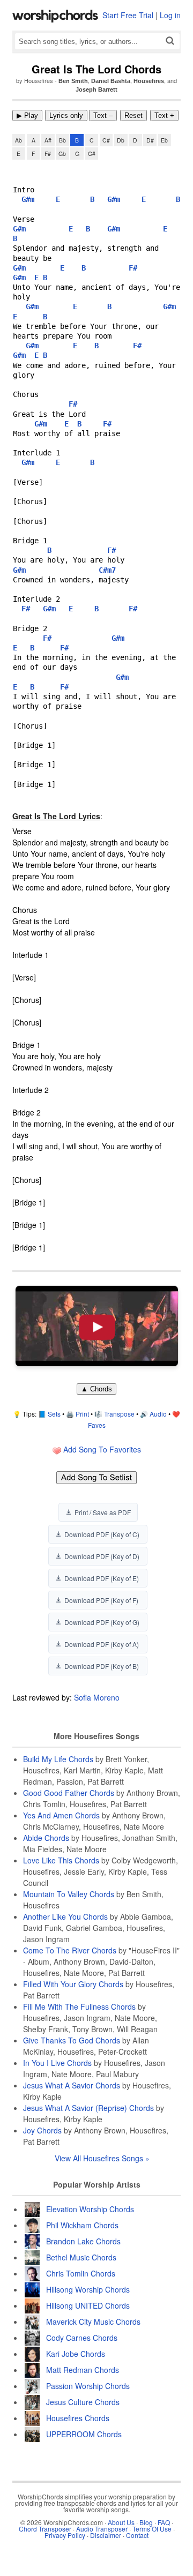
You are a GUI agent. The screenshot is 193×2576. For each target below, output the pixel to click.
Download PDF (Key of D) (102, 1556)
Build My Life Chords (58, 1759)
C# (106, 140)
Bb (62, 140)
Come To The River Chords (70, 1950)
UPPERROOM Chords (84, 2434)
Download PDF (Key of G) (102, 1622)
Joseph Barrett (96, 89)
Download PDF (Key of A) (102, 1644)
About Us (121, 2522)
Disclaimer (106, 2535)
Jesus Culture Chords (83, 2402)
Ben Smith (73, 81)
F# (48, 153)
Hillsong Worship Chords (88, 2289)
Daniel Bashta (111, 81)
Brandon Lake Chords (83, 2241)
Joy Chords (42, 2130)
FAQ (164, 2522)
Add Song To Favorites (101, 1449)
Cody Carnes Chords (82, 2338)
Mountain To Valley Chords (69, 1894)
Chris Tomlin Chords (81, 2273)
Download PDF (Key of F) (101, 1600)
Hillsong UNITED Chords (88, 2305)
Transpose (119, 1414)
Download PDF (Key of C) (102, 1534)
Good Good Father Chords (69, 1793)
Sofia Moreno (97, 1697)
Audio (158, 1414)
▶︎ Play (27, 115)
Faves (97, 1425)
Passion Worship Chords (88, 2386)
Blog (146, 2522)
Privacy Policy (65, 2535)
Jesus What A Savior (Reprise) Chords (88, 2108)
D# (150, 140)
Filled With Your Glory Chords (73, 1984)
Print (82, 1414)
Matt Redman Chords (83, 2370)
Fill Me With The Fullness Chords (79, 2006)
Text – (103, 115)
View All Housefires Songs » (102, 2158)
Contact (137, 2535)
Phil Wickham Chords (82, 2225)
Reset (133, 115)
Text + (164, 115)
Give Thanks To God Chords (72, 2040)
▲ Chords (96, 1389)
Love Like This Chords (61, 1860)
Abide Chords (46, 1838)
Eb (164, 140)
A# (48, 140)
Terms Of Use (152, 2529)
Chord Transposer (45, 2529)
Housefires (149, 81)
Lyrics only (66, 115)
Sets (54, 1414)
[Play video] (96, 1326)
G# (92, 153)
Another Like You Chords (65, 1916)
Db (121, 140)
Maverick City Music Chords (93, 2322)
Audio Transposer (102, 2529)
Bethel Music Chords (81, 2257)
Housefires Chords (78, 2418)
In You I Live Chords (57, 2063)
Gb (62, 153)
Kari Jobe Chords (76, 2354)
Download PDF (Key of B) (102, 1666)
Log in (170, 15)
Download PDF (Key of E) (102, 1578)
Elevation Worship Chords (90, 2209)
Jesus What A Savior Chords (72, 2085)
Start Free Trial (128, 15)
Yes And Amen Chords (61, 1815)
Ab (18, 140)
